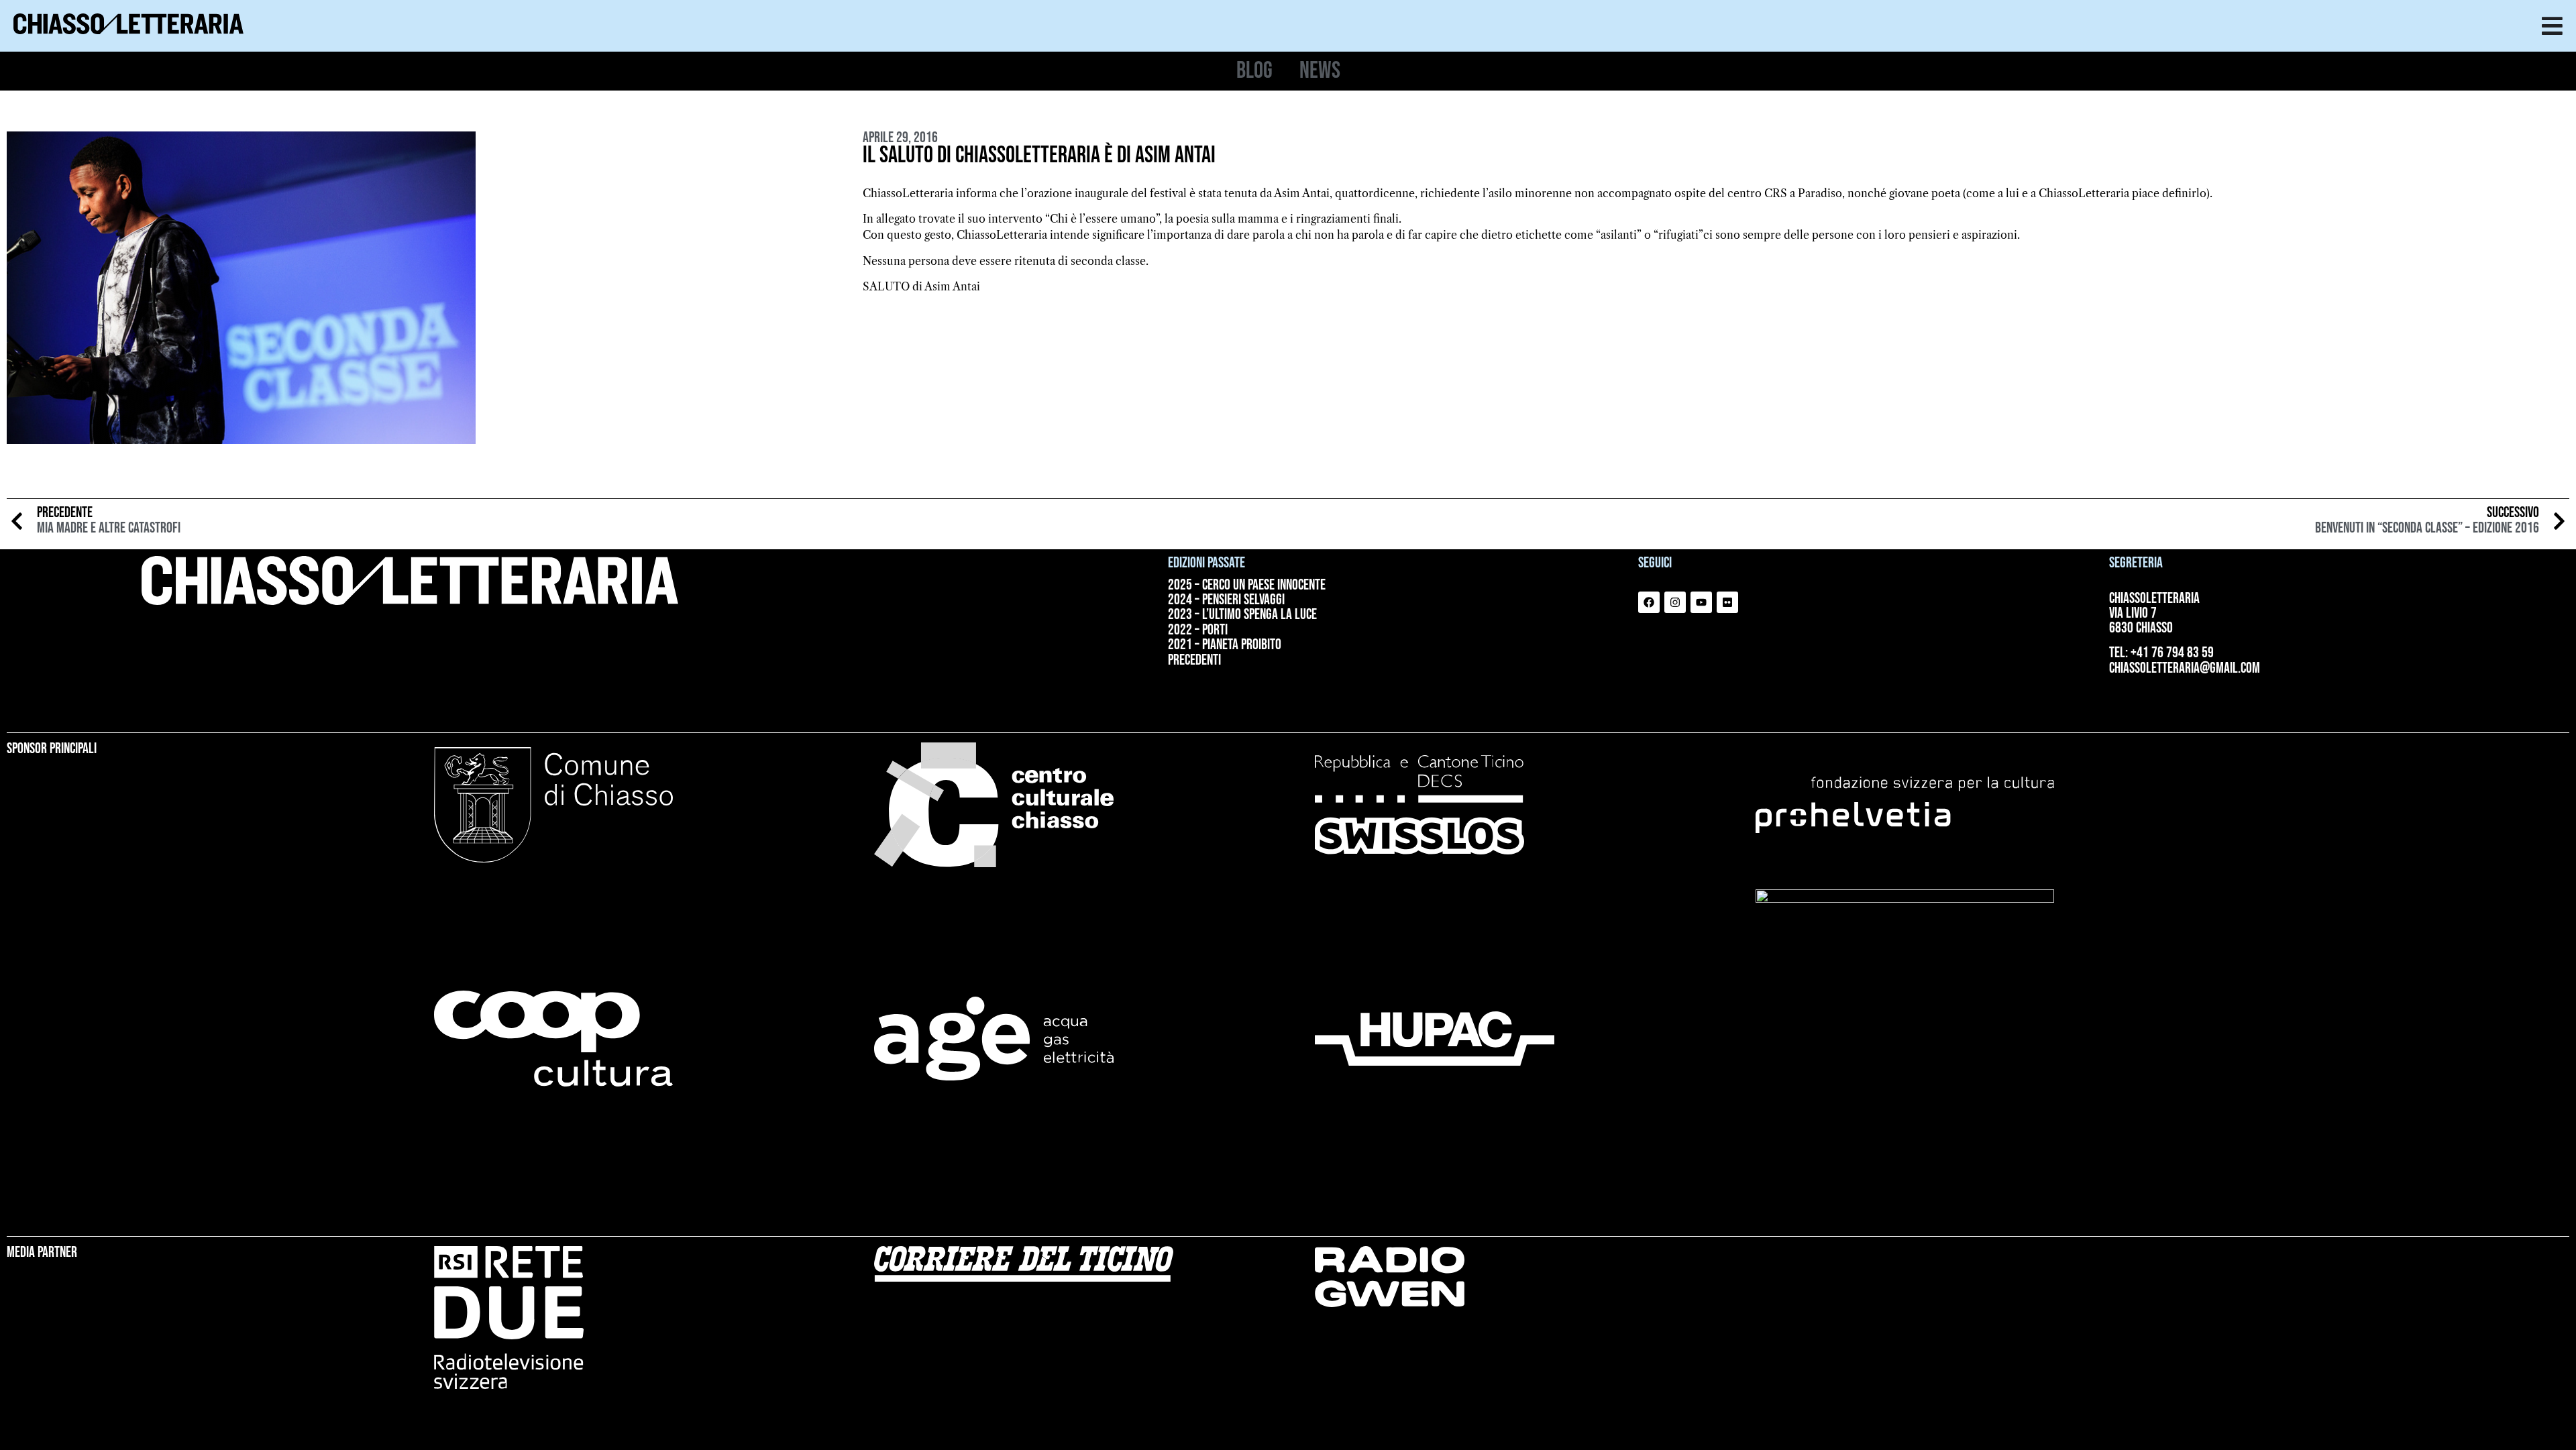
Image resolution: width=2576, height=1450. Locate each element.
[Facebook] (1649, 602)
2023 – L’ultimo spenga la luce (1242, 615)
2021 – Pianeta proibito (1225, 645)
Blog (1254, 71)
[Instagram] (1675, 602)
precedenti (1194, 661)
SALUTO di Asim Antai (921, 286)
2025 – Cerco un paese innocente (1247, 585)
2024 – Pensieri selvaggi (1226, 600)
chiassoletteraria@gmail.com (2185, 668)
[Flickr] (1727, 602)
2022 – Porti (1198, 630)
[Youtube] (1701, 602)
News (1320, 71)
